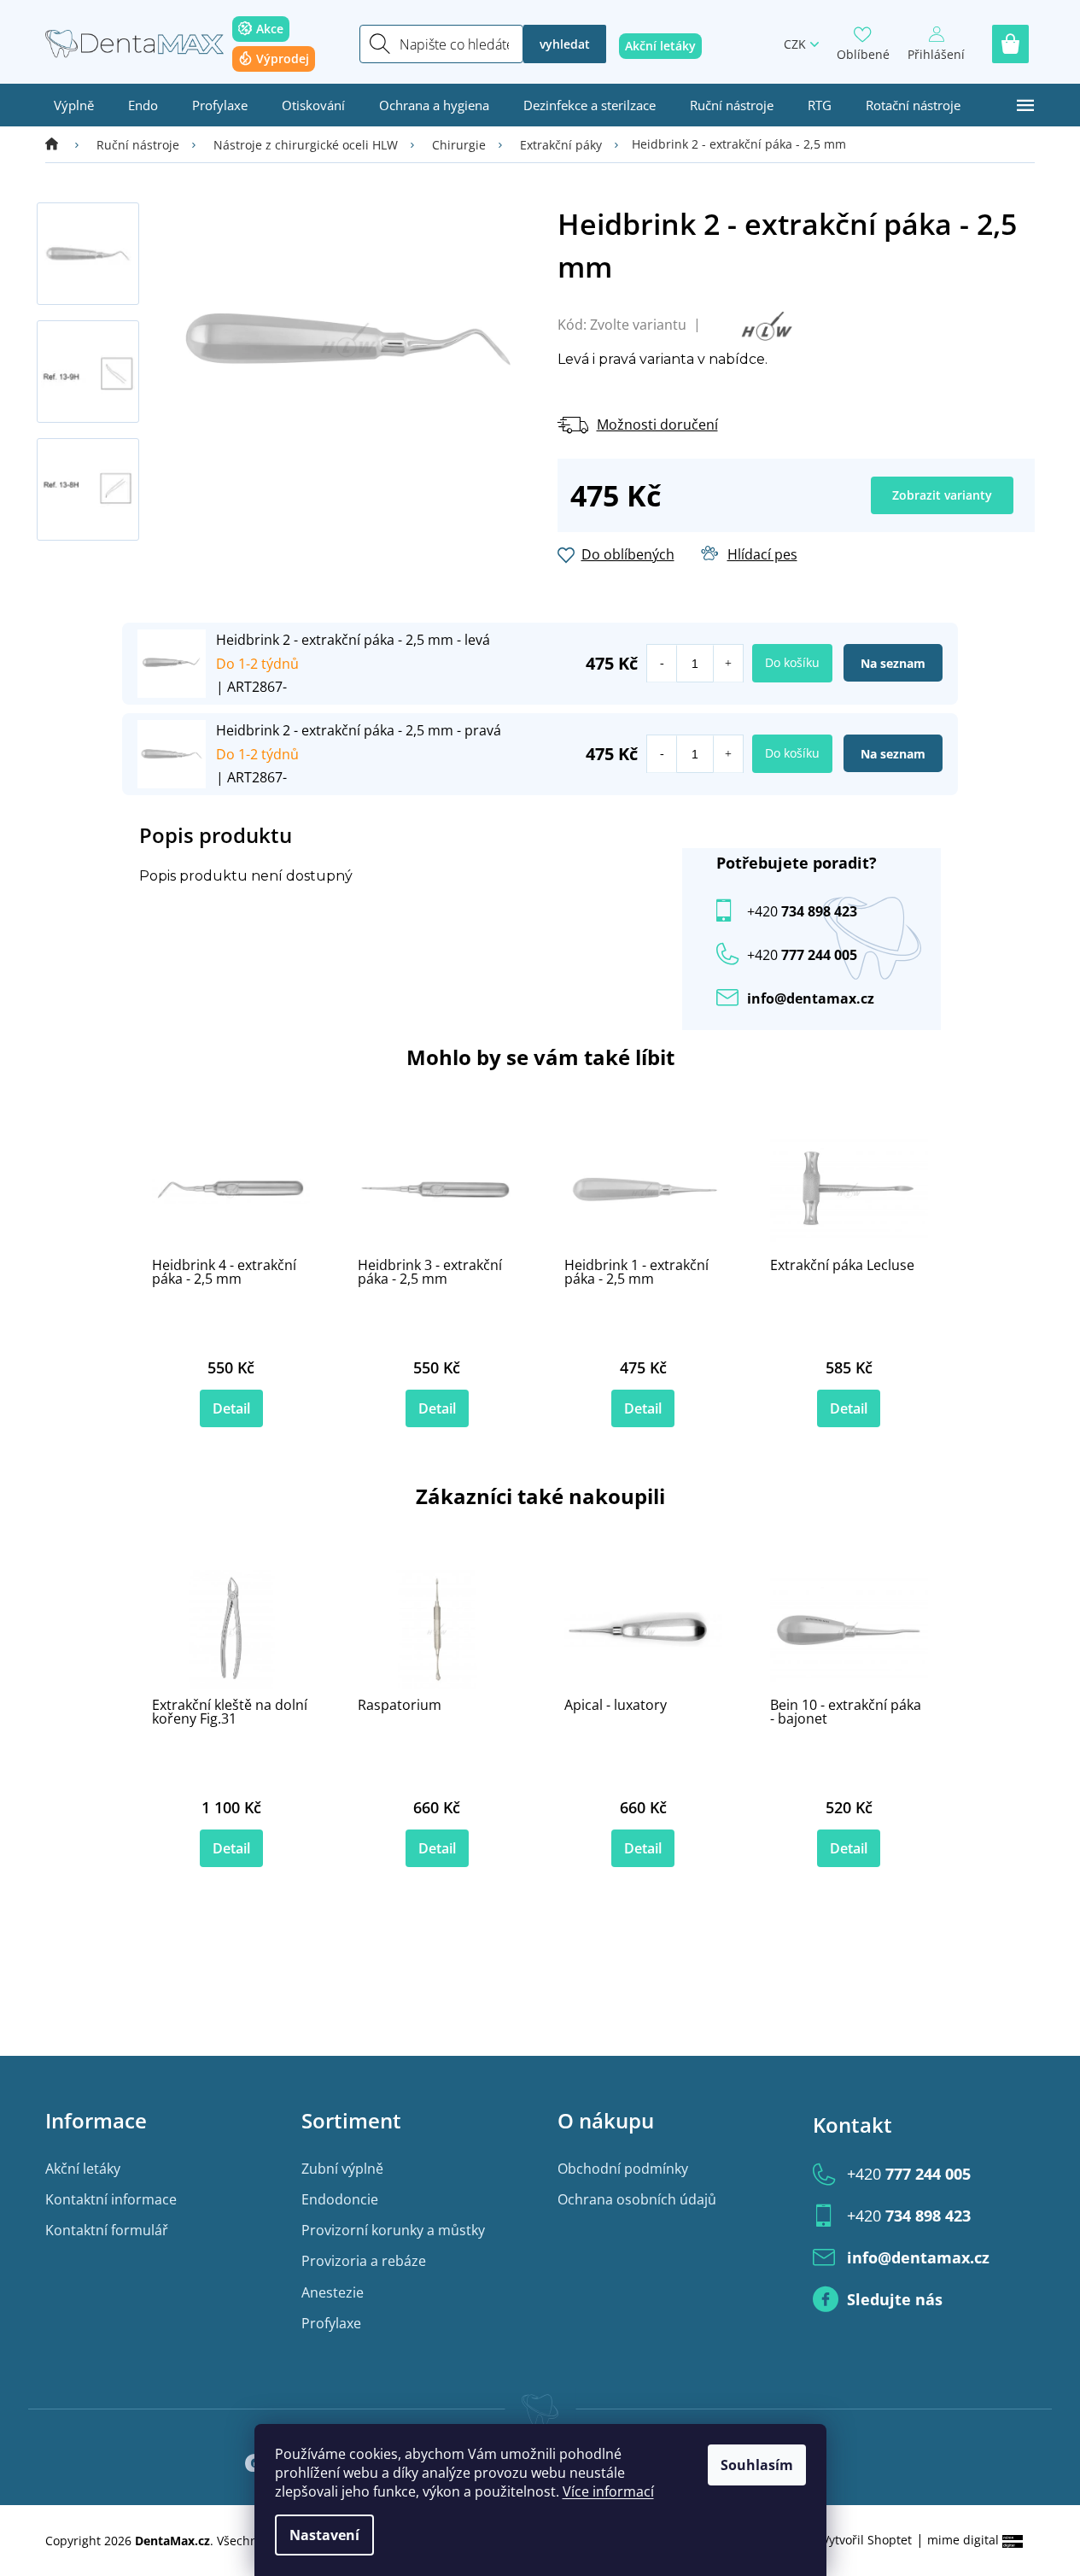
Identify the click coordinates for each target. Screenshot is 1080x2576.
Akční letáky (83, 2169)
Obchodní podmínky (623, 2169)
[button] (728, 663)
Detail (231, 1408)
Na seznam (893, 663)
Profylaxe (331, 2323)
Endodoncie (340, 2199)
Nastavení (324, 2535)
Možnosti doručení (657, 424)
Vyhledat (565, 44)
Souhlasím (757, 2465)
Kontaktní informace (111, 2199)
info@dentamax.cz (811, 998)
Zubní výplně (342, 2169)
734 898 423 (802, 911)
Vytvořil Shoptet (867, 2540)
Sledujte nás (895, 2299)
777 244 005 (909, 2174)
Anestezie (333, 2292)
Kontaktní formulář (107, 2230)
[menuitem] (74, 105)
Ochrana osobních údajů (637, 2199)
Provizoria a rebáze (364, 2261)
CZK (795, 44)
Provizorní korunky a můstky (393, 2230)
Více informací (608, 2491)
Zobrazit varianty (942, 495)
